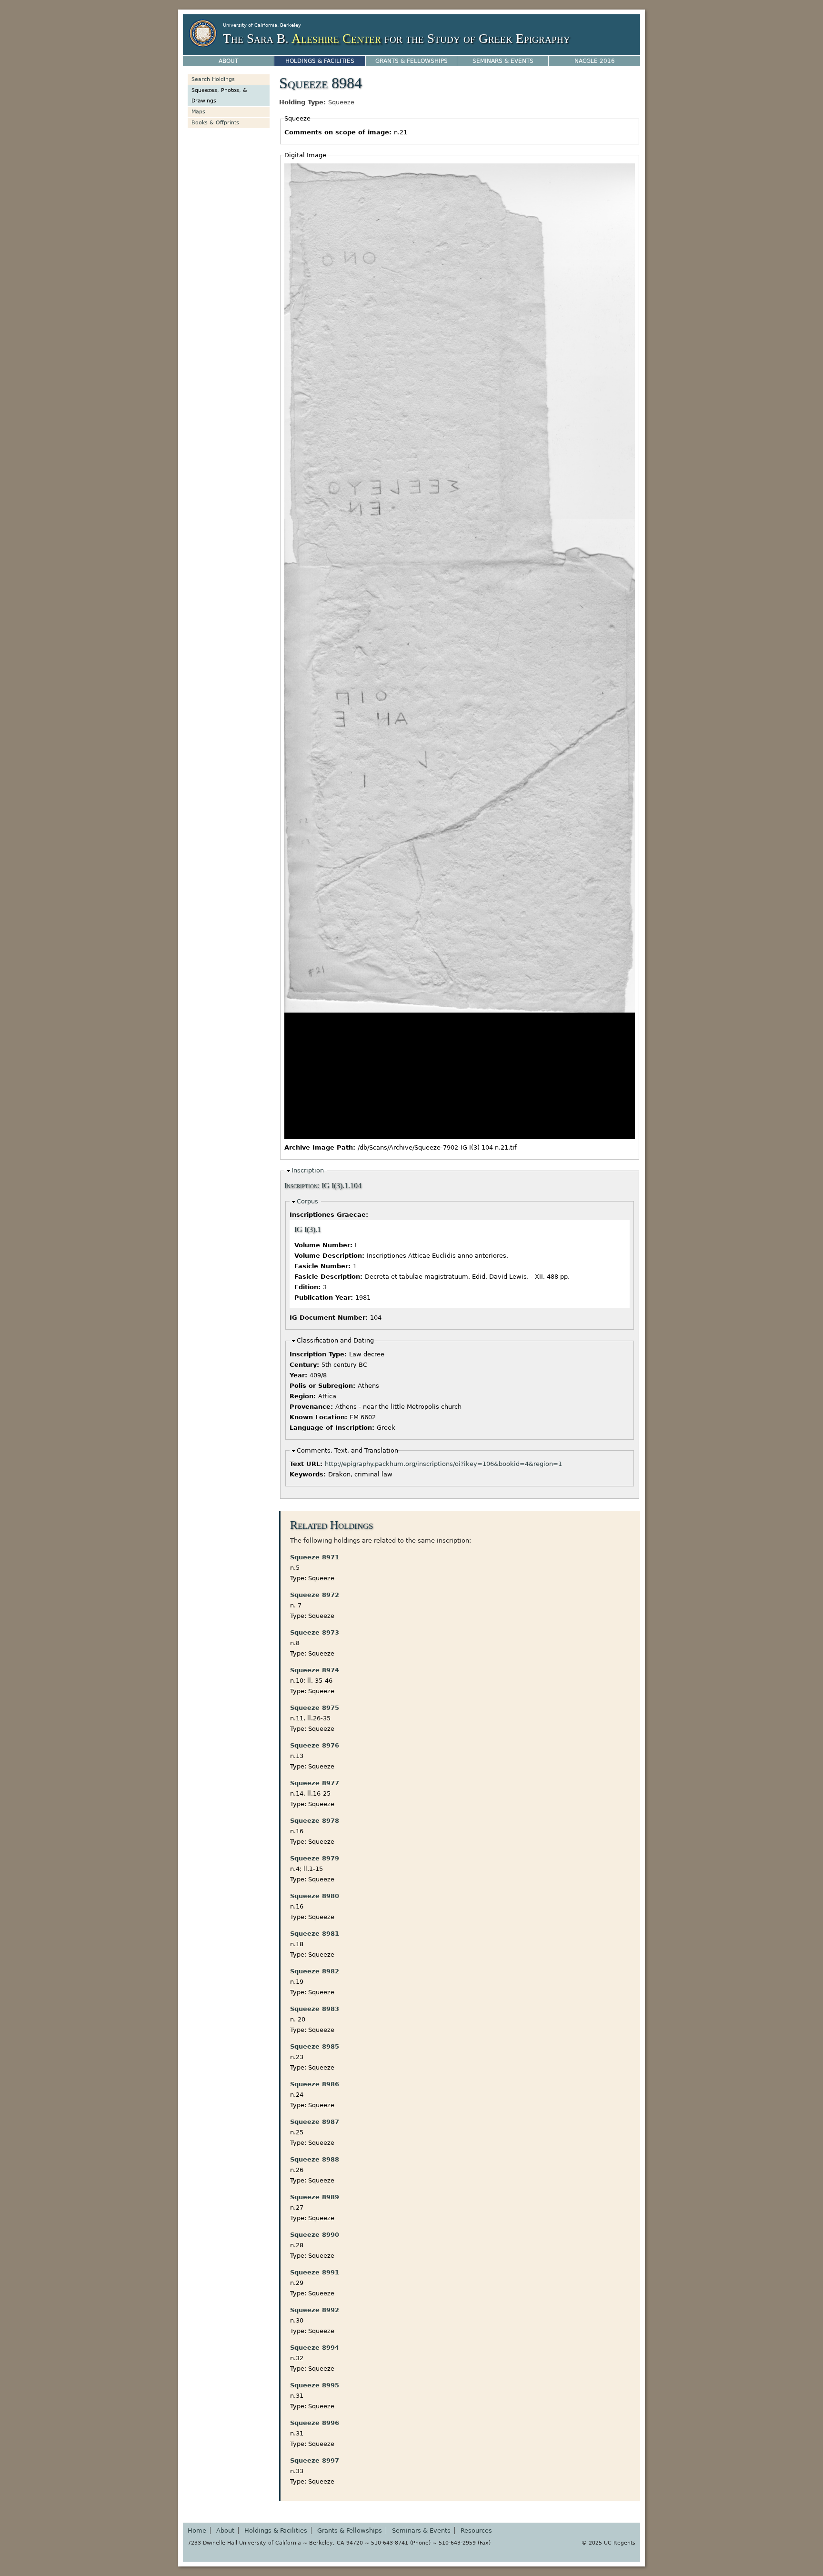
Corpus (307, 1201)
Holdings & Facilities (320, 61)
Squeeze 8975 (315, 1708)
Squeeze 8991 (315, 2272)
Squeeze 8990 (315, 2235)
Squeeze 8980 (315, 1896)
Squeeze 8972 (315, 1595)
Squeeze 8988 (315, 2159)
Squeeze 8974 (315, 1670)
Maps (198, 112)
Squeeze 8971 (315, 1557)
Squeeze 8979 (315, 1858)
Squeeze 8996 (315, 2423)
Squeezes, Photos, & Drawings (219, 96)
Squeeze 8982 (315, 1971)
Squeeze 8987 (315, 2122)
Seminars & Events (503, 61)
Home (197, 2531)
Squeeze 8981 (315, 1934)
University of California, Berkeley (262, 25)
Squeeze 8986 (315, 2084)
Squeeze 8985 (315, 2046)
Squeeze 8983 (315, 2009)
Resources (476, 2531)
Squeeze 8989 (315, 2197)
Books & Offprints (215, 123)
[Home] (203, 33)
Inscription (308, 1170)
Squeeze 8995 (315, 2385)
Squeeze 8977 (315, 1783)
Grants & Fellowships (411, 61)
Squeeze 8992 (315, 2310)
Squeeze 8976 (315, 1745)
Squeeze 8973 (315, 1632)
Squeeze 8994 (315, 2348)
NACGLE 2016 (595, 61)
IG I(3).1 (308, 1230)
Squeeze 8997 (315, 2460)
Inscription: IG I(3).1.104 (323, 1186)
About (228, 61)
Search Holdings (213, 79)
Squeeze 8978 (315, 1821)
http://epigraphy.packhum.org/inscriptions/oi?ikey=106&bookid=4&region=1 (443, 1464)
